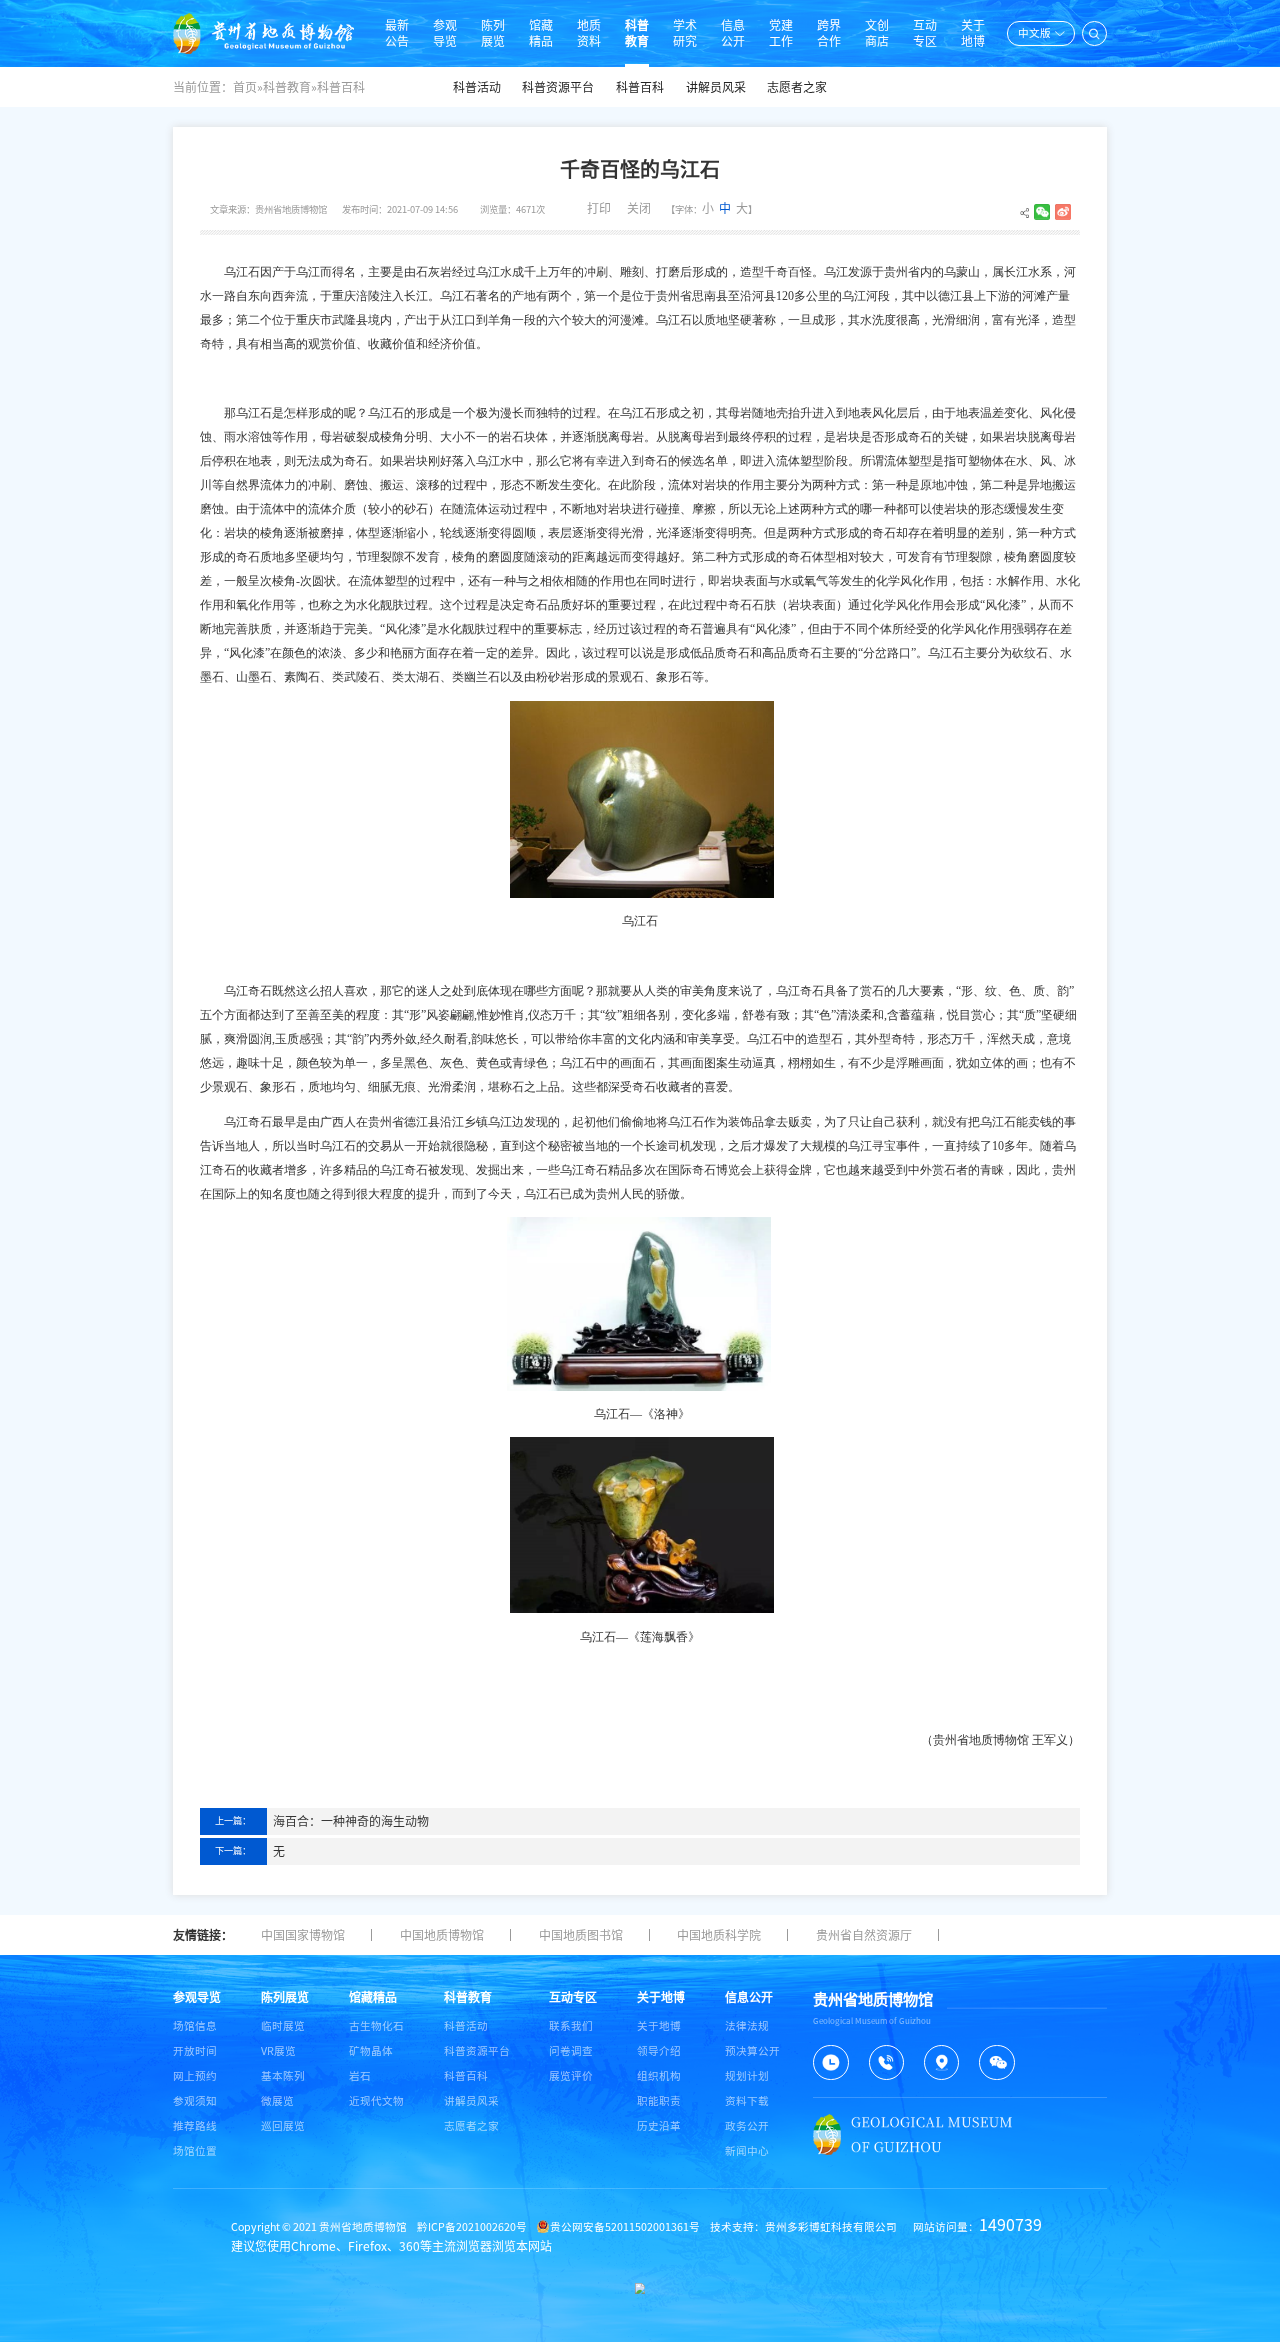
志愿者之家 (797, 87)
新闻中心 (747, 2151)
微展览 (277, 2101)
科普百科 (640, 87)
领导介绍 (659, 2051)
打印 (599, 208)
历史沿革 (659, 2126)
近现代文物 (376, 2101)
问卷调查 (571, 2051)
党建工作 (781, 33)
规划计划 (747, 2076)
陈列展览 (493, 33)
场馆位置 (195, 2151)
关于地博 (973, 33)
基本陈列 (283, 2076)
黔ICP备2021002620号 (472, 2227)
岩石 (360, 2076)
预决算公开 (752, 2051)
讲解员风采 (716, 87)
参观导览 (445, 33)
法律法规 (747, 2026)
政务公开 (747, 2126)
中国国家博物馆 (303, 1935)
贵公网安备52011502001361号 (625, 2227)
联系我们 (571, 2026)
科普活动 (477, 87)
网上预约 (195, 2076)
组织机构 (659, 2076)
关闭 (639, 208)
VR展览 (278, 2051)
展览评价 (571, 2076)
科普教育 (637, 33)
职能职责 (659, 2101)
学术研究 (685, 33)
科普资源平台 (558, 87)
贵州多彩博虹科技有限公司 (831, 2227)
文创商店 (877, 33)
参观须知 (195, 2101)
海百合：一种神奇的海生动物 (351, 1821)
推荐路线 (195, 2126)
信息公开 (733, 33)
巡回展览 (283, 2126)
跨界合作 (829, 33)
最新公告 (397, 33)
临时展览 (283, 2026)
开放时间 (195, 2051)
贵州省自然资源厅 (864, 1935)
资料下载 (747, 2101)
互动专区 (925, 33)
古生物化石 (376, 2026)
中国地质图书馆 (581, 1935)
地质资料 (589, 33)
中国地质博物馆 (442, 1935)
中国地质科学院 (719, 1935)
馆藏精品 (541, 33)
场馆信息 (195, 2026)
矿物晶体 (371, 2051)
